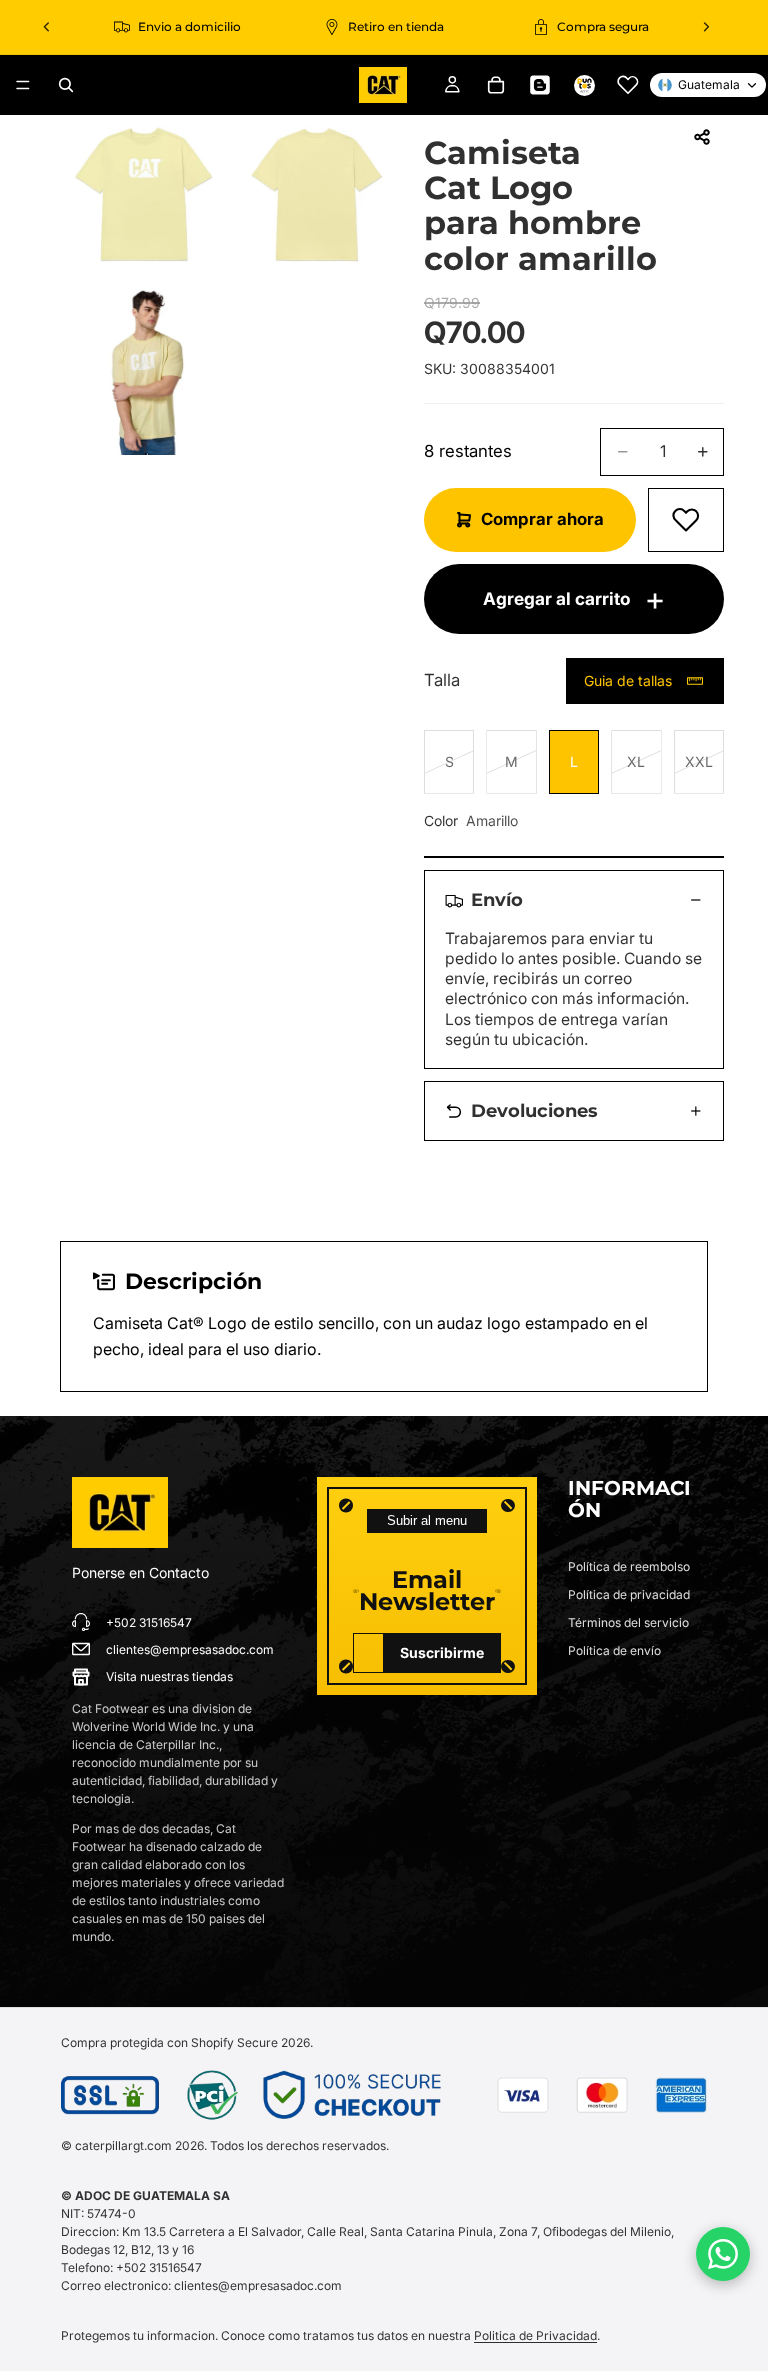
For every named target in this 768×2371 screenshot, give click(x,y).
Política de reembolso (629, 1566)
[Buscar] (66, 85)
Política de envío (614, 1650)
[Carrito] (496, 85)
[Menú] (23, 85)
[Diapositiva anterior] (47, 27)
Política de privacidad (629, 1594)
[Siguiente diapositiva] (706, 27)
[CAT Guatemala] (120, 1513)
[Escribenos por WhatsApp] (723, 2254)
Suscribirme (442, 1652)
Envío (497, 899)
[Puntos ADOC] (584, 85)
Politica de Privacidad (535, 2335)
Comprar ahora (542, 519)
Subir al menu (427, 1520)
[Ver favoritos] (628, 85)
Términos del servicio (628, 1622)
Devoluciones (534, 1110)
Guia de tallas (628, 680)
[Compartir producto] (702, 137)
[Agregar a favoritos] (686, 520)
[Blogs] (540, 85)
